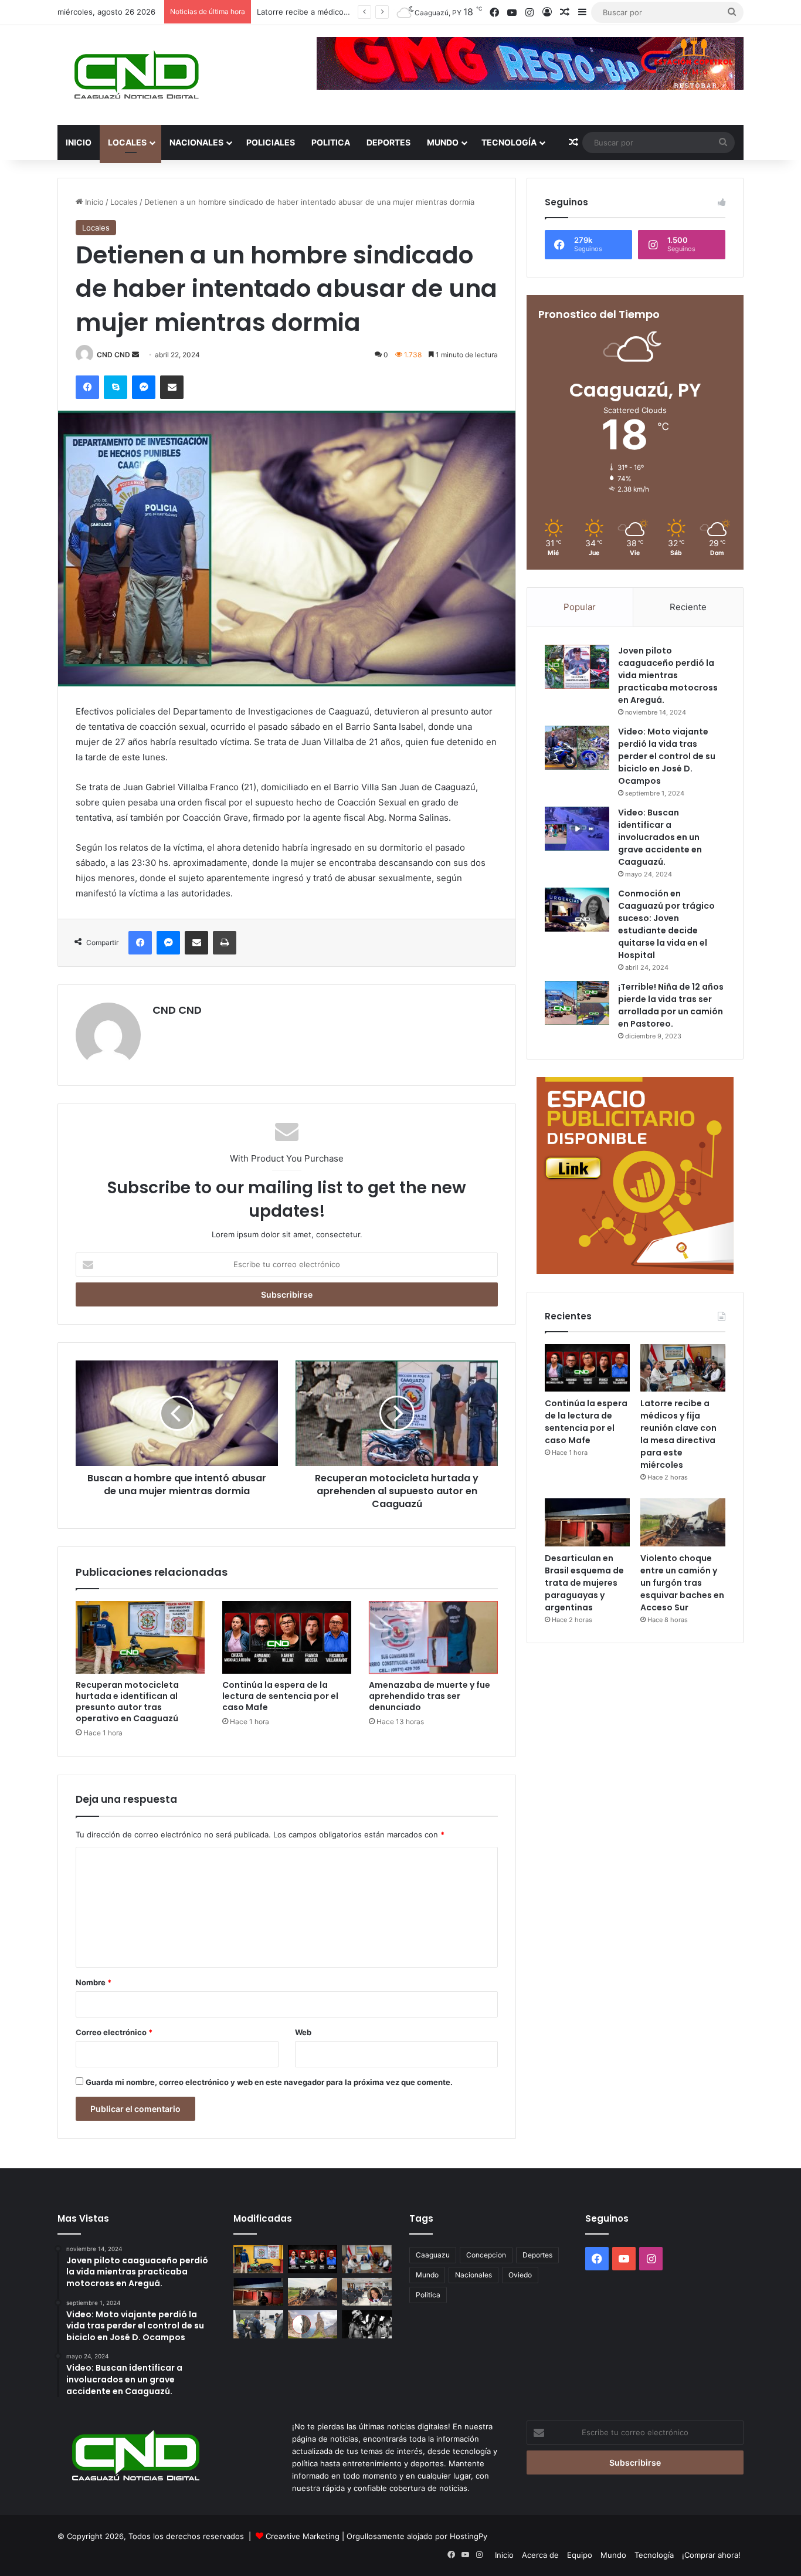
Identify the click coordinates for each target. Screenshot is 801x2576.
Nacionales (196, 142)
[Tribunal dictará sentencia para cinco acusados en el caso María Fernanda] (367, 2292)
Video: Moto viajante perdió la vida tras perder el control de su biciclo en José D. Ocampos (667, 756)
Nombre (94, 1982)
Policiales (271, 142)
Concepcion (486, 2255)
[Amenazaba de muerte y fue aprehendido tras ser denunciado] (433, 1637)
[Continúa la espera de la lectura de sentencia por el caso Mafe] (287, 1637)
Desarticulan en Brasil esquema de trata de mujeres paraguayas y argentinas (584, 1583)
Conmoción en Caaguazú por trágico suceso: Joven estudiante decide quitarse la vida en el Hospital (666, 924)
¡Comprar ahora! (711, 2555)
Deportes (388, 142)
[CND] (135, 75)
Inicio (79, 142)
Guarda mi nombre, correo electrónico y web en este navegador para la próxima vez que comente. (269, 2082)
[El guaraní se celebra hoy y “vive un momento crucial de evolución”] (367, 2324)
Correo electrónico (114, 2032)
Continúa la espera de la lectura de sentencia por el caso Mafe (280, 1696)
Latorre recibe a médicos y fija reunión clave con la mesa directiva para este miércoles (678, 1434)
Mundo (443, 142)
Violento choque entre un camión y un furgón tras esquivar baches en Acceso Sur (682, 1583)
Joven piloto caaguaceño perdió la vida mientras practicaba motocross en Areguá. (668, 675)
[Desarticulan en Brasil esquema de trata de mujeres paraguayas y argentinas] (587, 1522)
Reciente (688, 607)
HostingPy (469, 2536)
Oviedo (520, 2275)
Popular (580, 607)
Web (303, 2032)
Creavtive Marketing (303, 2536)
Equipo (580, 2555)
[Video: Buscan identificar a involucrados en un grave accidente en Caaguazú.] (577, 829)
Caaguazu (433, 2255)
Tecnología (509, 142)
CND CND (113, 355)
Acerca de (540, 2555)
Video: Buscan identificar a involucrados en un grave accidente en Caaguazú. (660, 837)
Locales (127, 142)
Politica (331, 142)
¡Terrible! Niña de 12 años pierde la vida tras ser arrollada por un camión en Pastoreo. (671, 1005)
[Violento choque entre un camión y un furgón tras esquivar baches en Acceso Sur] (683, 1522)
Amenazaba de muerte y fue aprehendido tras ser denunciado (430, 1696)
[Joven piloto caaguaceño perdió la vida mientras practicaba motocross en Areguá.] (577, 667)
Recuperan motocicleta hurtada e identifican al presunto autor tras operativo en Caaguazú (127, 1702)
